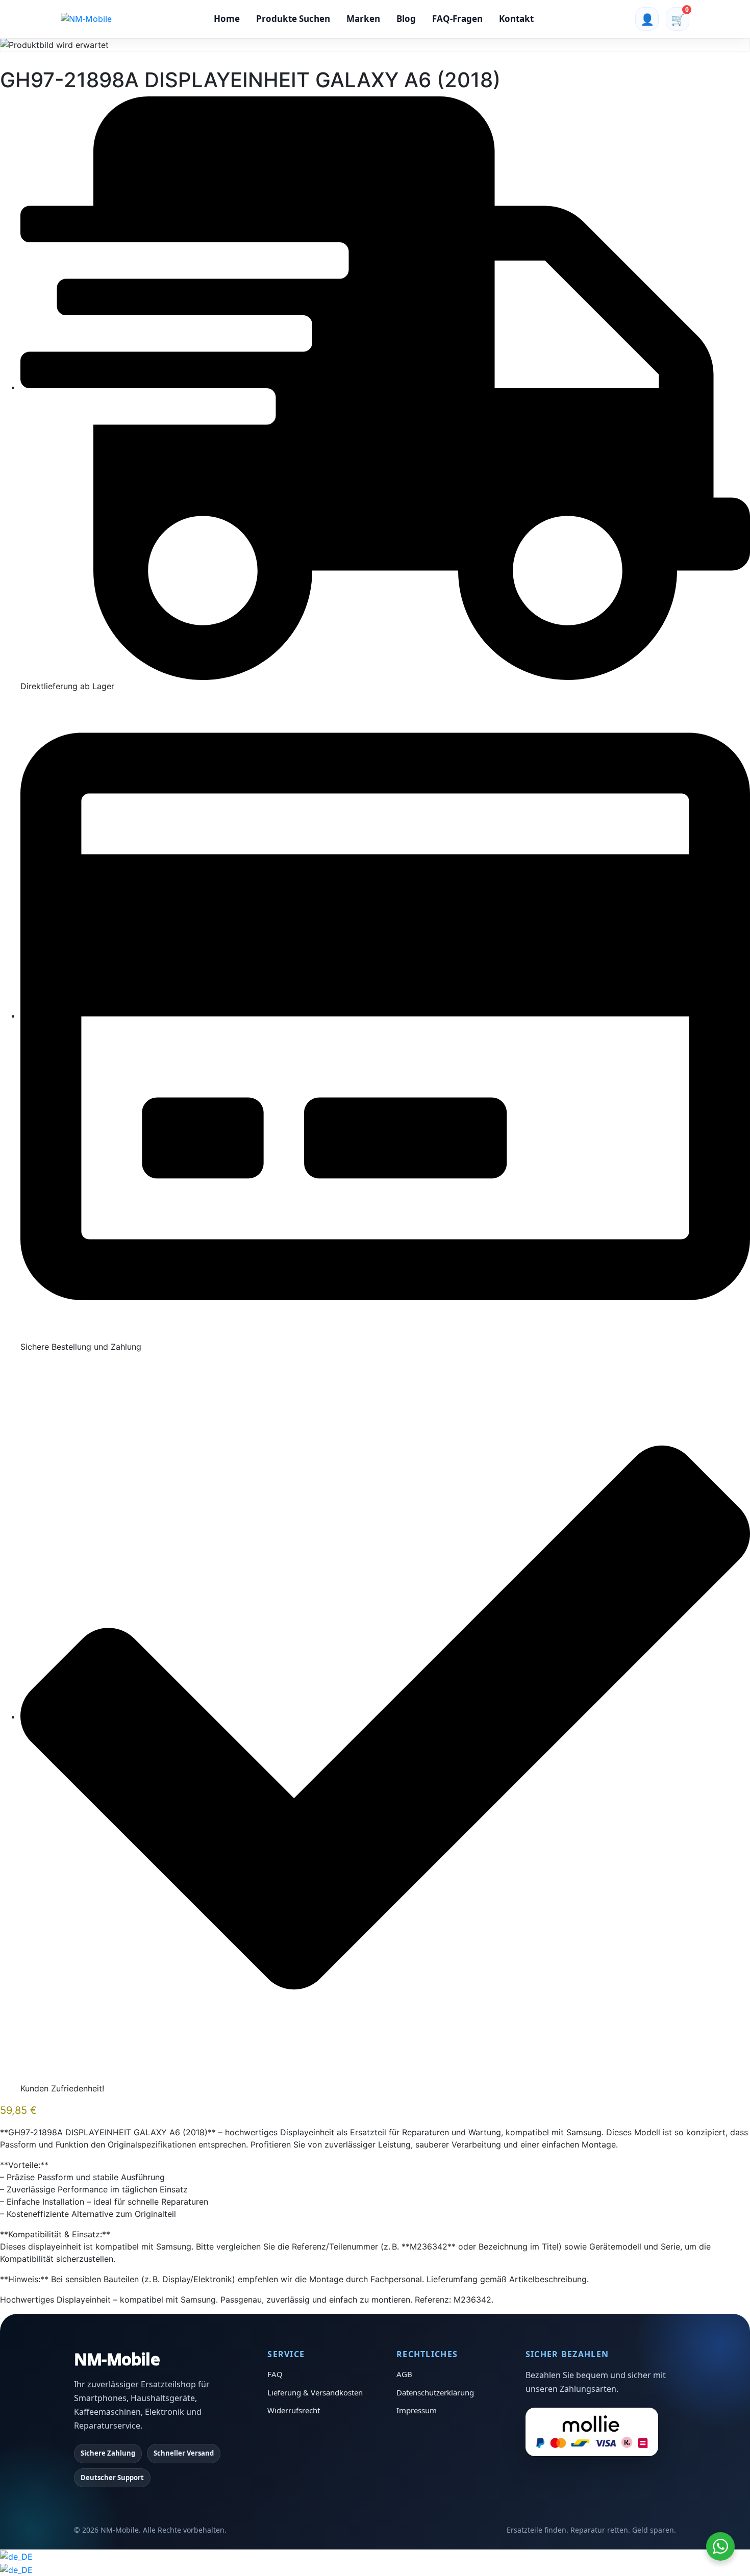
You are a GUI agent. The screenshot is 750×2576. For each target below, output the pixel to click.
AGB (404, 2374)
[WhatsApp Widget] (720, 2546)
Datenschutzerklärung (435, 2392)
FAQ (275, 2374)
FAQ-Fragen (457, 19)
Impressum (417, 2410)
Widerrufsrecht (294, 2410)
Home (227, 19)
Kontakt (516, 19)
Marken (363, 19)
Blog (406, 19)
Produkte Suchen (293, 19)
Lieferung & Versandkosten (315, 2392)
